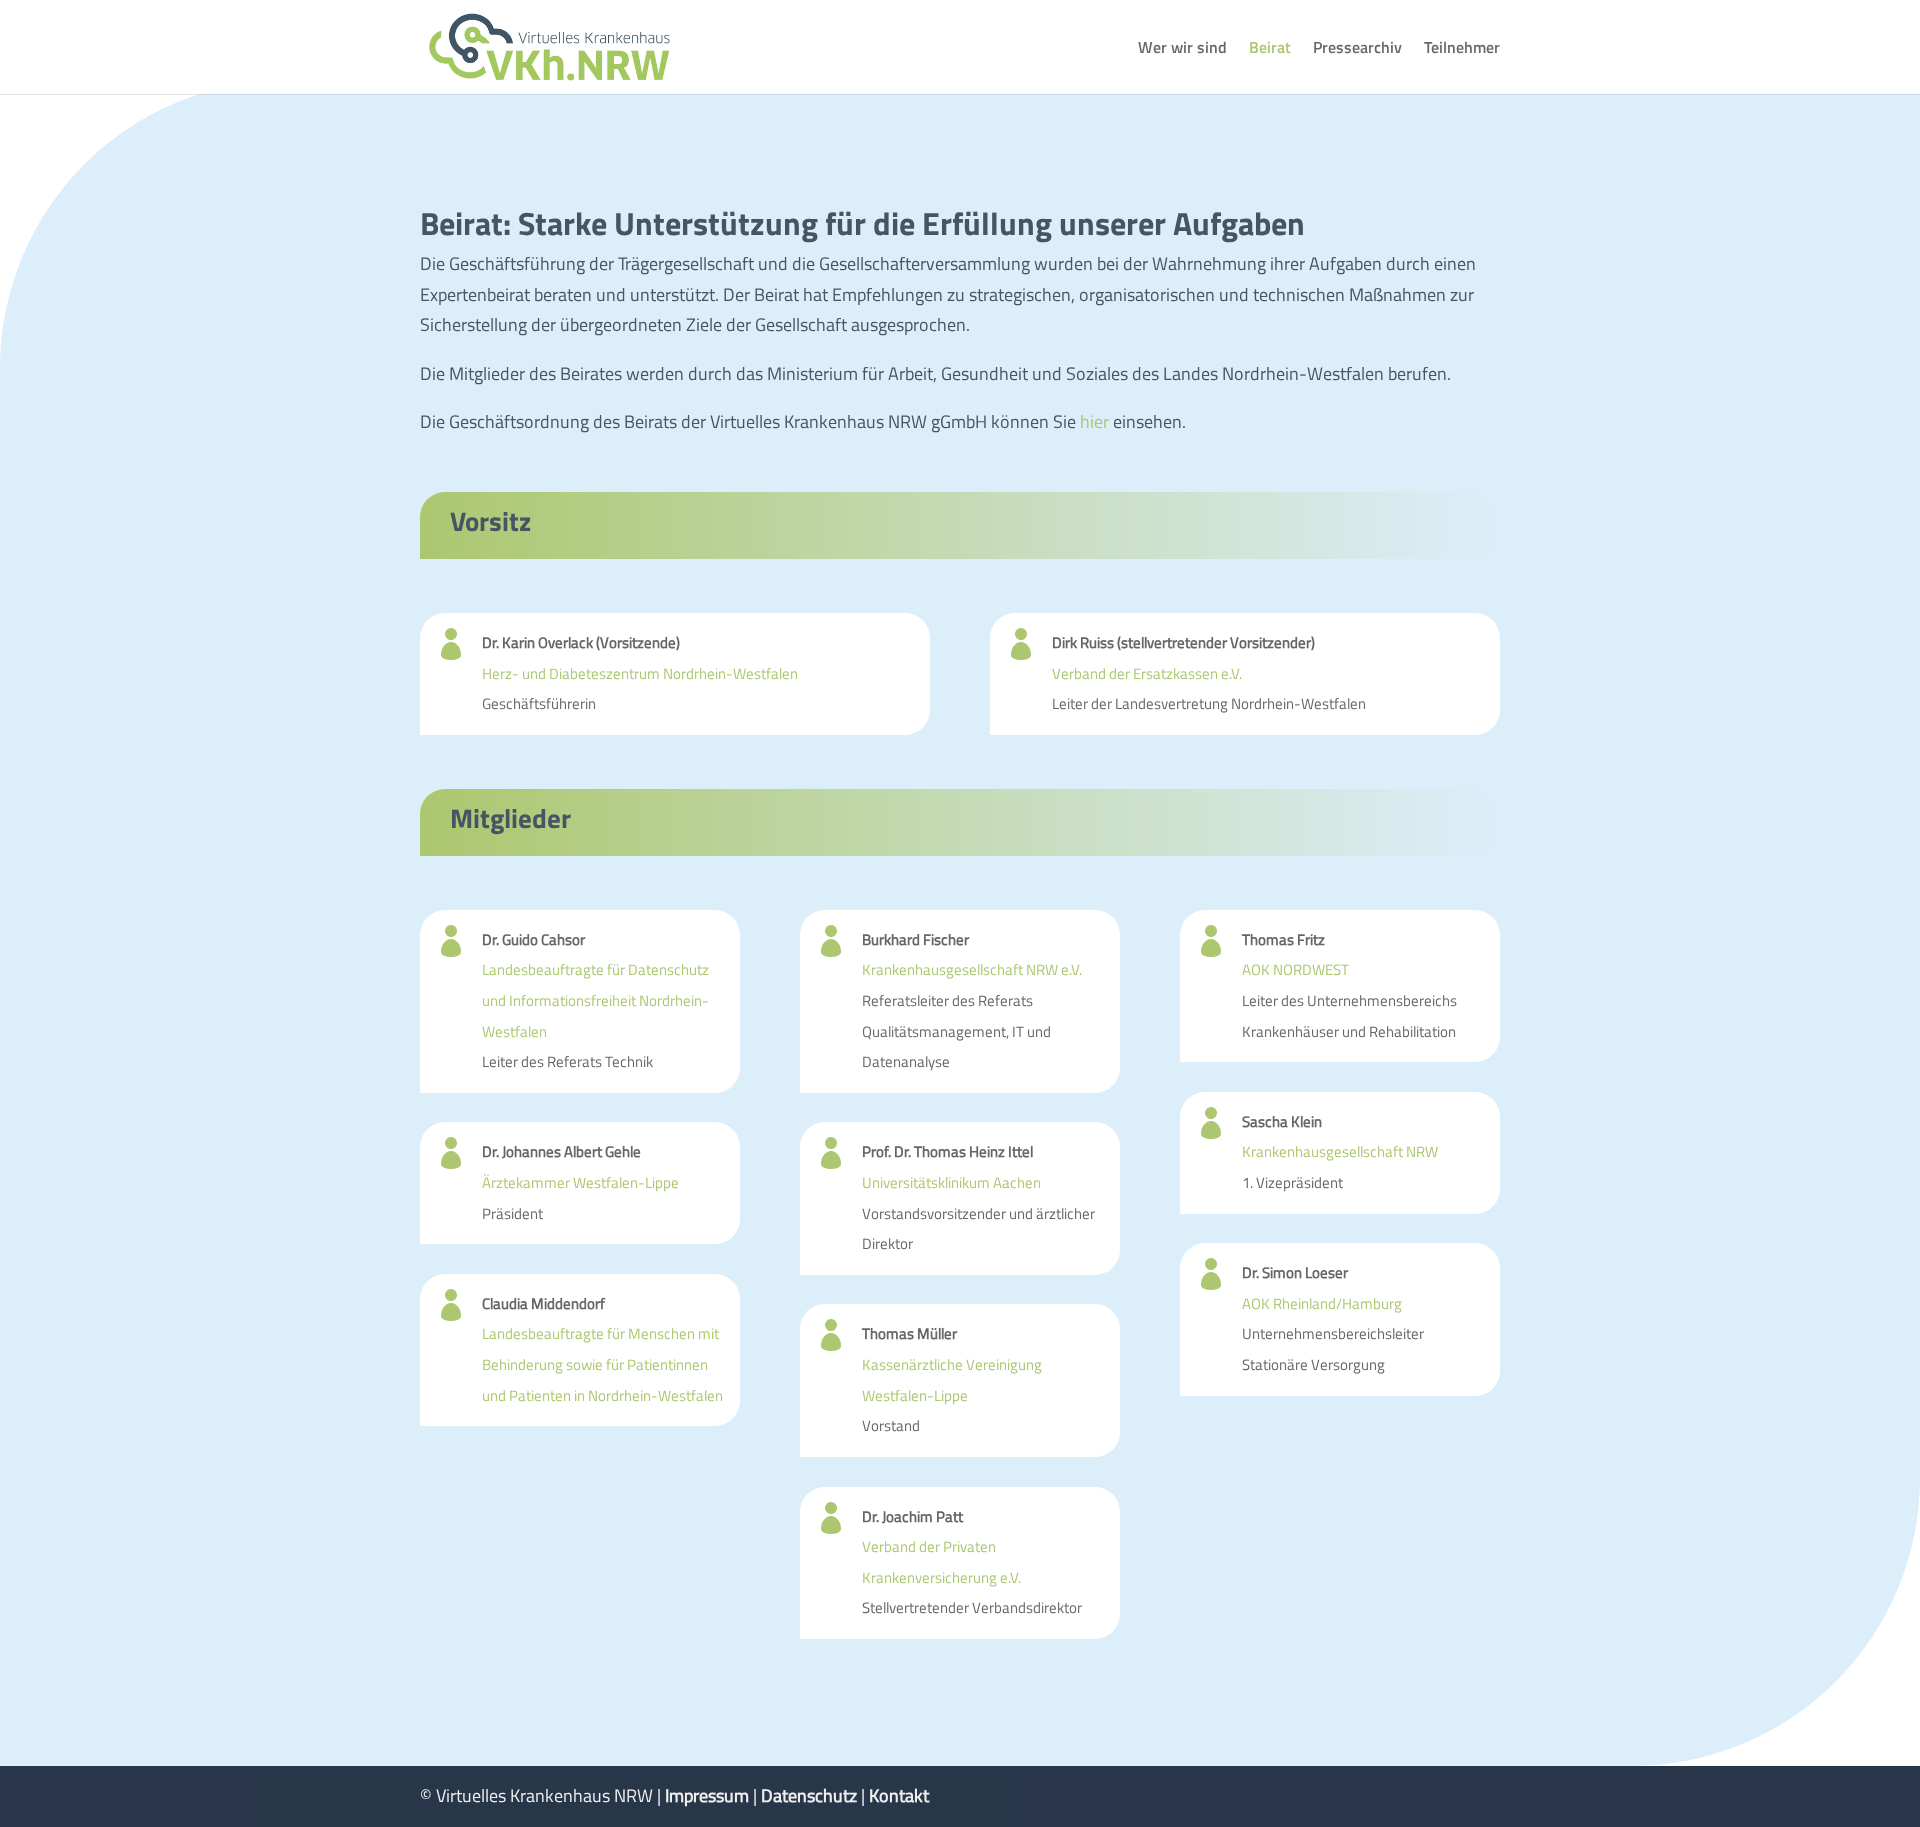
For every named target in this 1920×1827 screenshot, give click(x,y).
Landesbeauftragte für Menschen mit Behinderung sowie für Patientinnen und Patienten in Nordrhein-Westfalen (602, 1364)
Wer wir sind (1182, 49)
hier (1092, 421)
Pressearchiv (1357, 49)
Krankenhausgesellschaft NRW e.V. (972, 969)
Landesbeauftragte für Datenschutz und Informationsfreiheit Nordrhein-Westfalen (595, 1000)
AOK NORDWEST (1295, 969)
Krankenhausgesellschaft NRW (1340, 1151)
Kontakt (899, 1795)
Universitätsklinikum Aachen (951, 1182)
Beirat (1270, 49)
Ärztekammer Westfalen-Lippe (580, 1182)
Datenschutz (809, 1795)
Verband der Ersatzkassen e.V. (1147, 673)
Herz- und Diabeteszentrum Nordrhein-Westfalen (640, 673)
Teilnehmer (1462, 49)
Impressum (707, 1795)
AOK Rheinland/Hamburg (1322, 1303)
